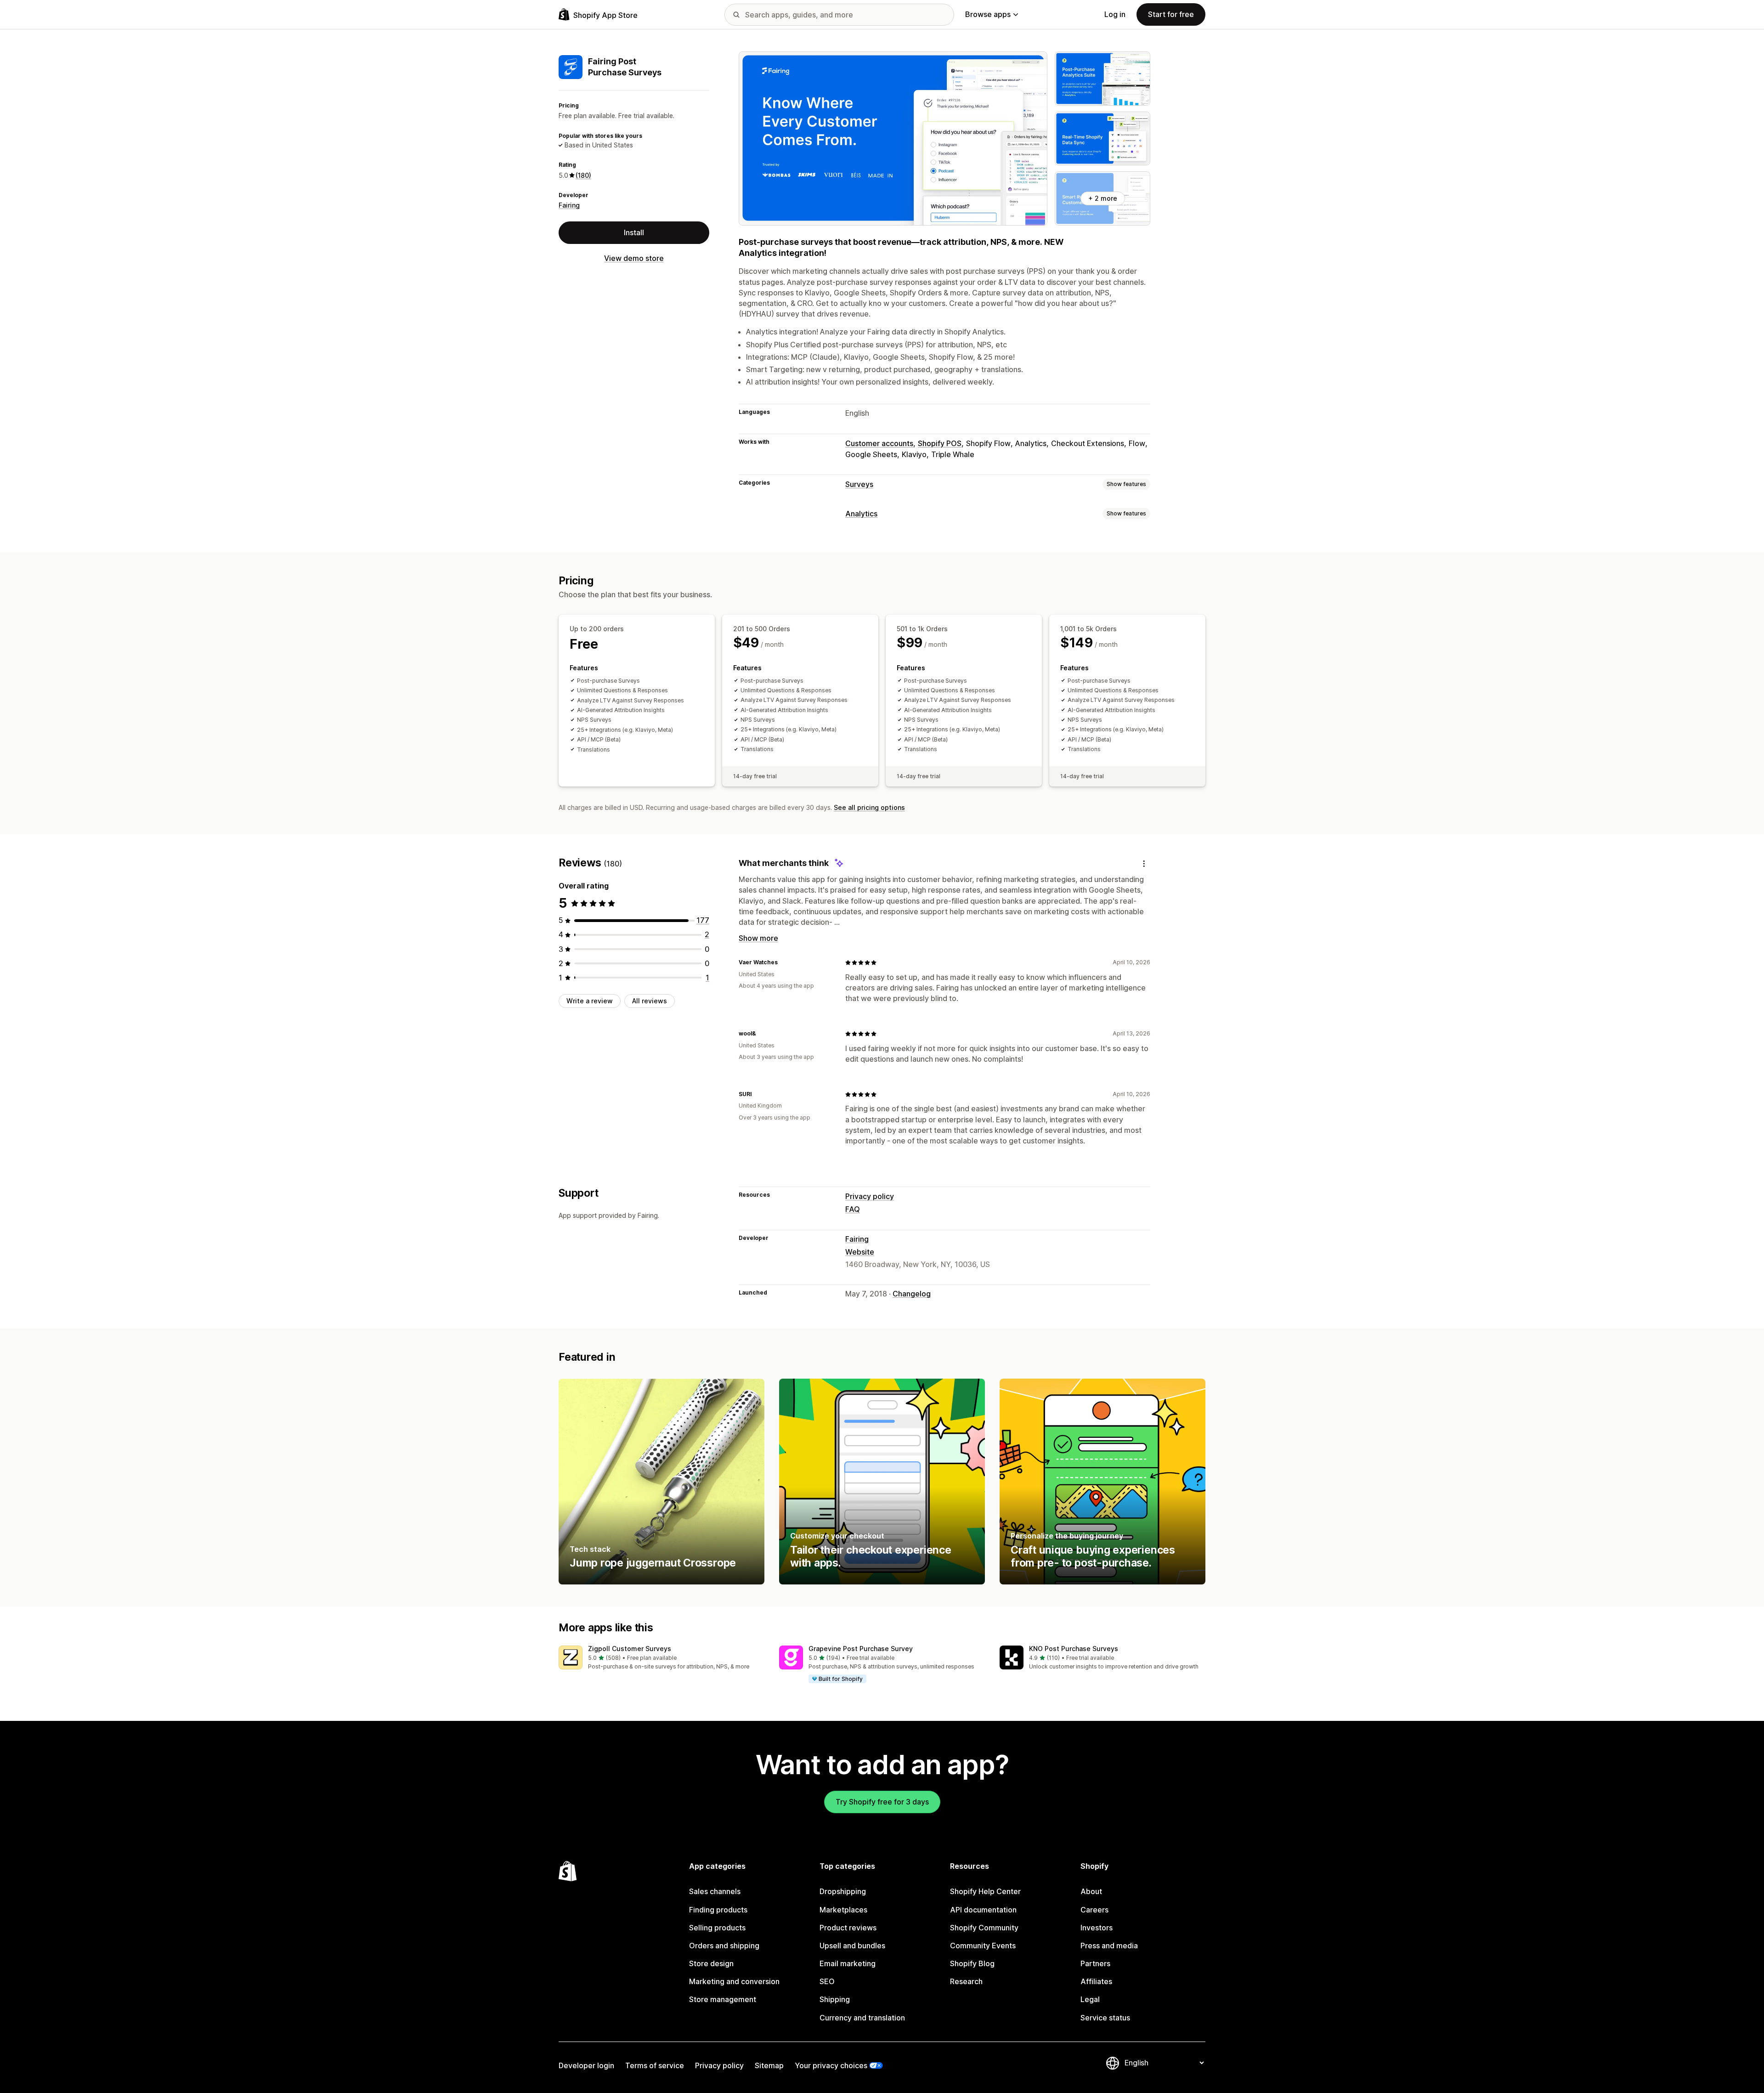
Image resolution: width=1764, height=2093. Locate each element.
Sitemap (769, 2065)
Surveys (859, 484)
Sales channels (715, 1891)
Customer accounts (879, 443)
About (1091, 1891)
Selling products (717, 1928)
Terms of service (655, 2065)
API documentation (983, 1910)
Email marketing (848, 1963)
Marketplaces (843, 1910)
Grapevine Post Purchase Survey (861, 1649)
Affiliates (1096, 1981)
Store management (723, 1999)
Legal (1090, 1999)
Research (966, 1981)
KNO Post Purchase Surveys (1074, 1649)
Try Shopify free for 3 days (882, 1802)
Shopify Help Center (985, 1891)
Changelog (912, 1294)
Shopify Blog (972, 1963)
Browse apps (988, 14)
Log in (1115, 14)
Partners (1095, 1963)
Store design (711, 1963)
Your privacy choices (831, 2065)
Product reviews (848, 1928)
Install (634, 232)
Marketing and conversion (734, 1981)
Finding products (718, 1910)
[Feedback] (1144, 863)
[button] (661, 1658)
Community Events (983, 1946)
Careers (1094, 1910)
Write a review (590, 1001)
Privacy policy (870, 1196)
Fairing (569, 205)
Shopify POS (940, 443)
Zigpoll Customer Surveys (630, 1649)
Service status (1105, 2018)
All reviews (650, 1001)
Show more (758, 938)
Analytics (861, 514)
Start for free (1171, 14)
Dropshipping (843, 1891)
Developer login (586, 2065)
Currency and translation (862, 2018)
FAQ (853, 1209)
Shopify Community (984, 1928)
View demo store (634, 258)
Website (860, 1252)
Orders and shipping (724, 1946)
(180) (583, 175)
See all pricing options (869, 807)
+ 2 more (1103, 198)
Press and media (1109, 1946)
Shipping (835, 1999)
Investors (1097, 1928)
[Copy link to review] (783, 962)
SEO (827, 1981)
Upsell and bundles (852, 1946)
